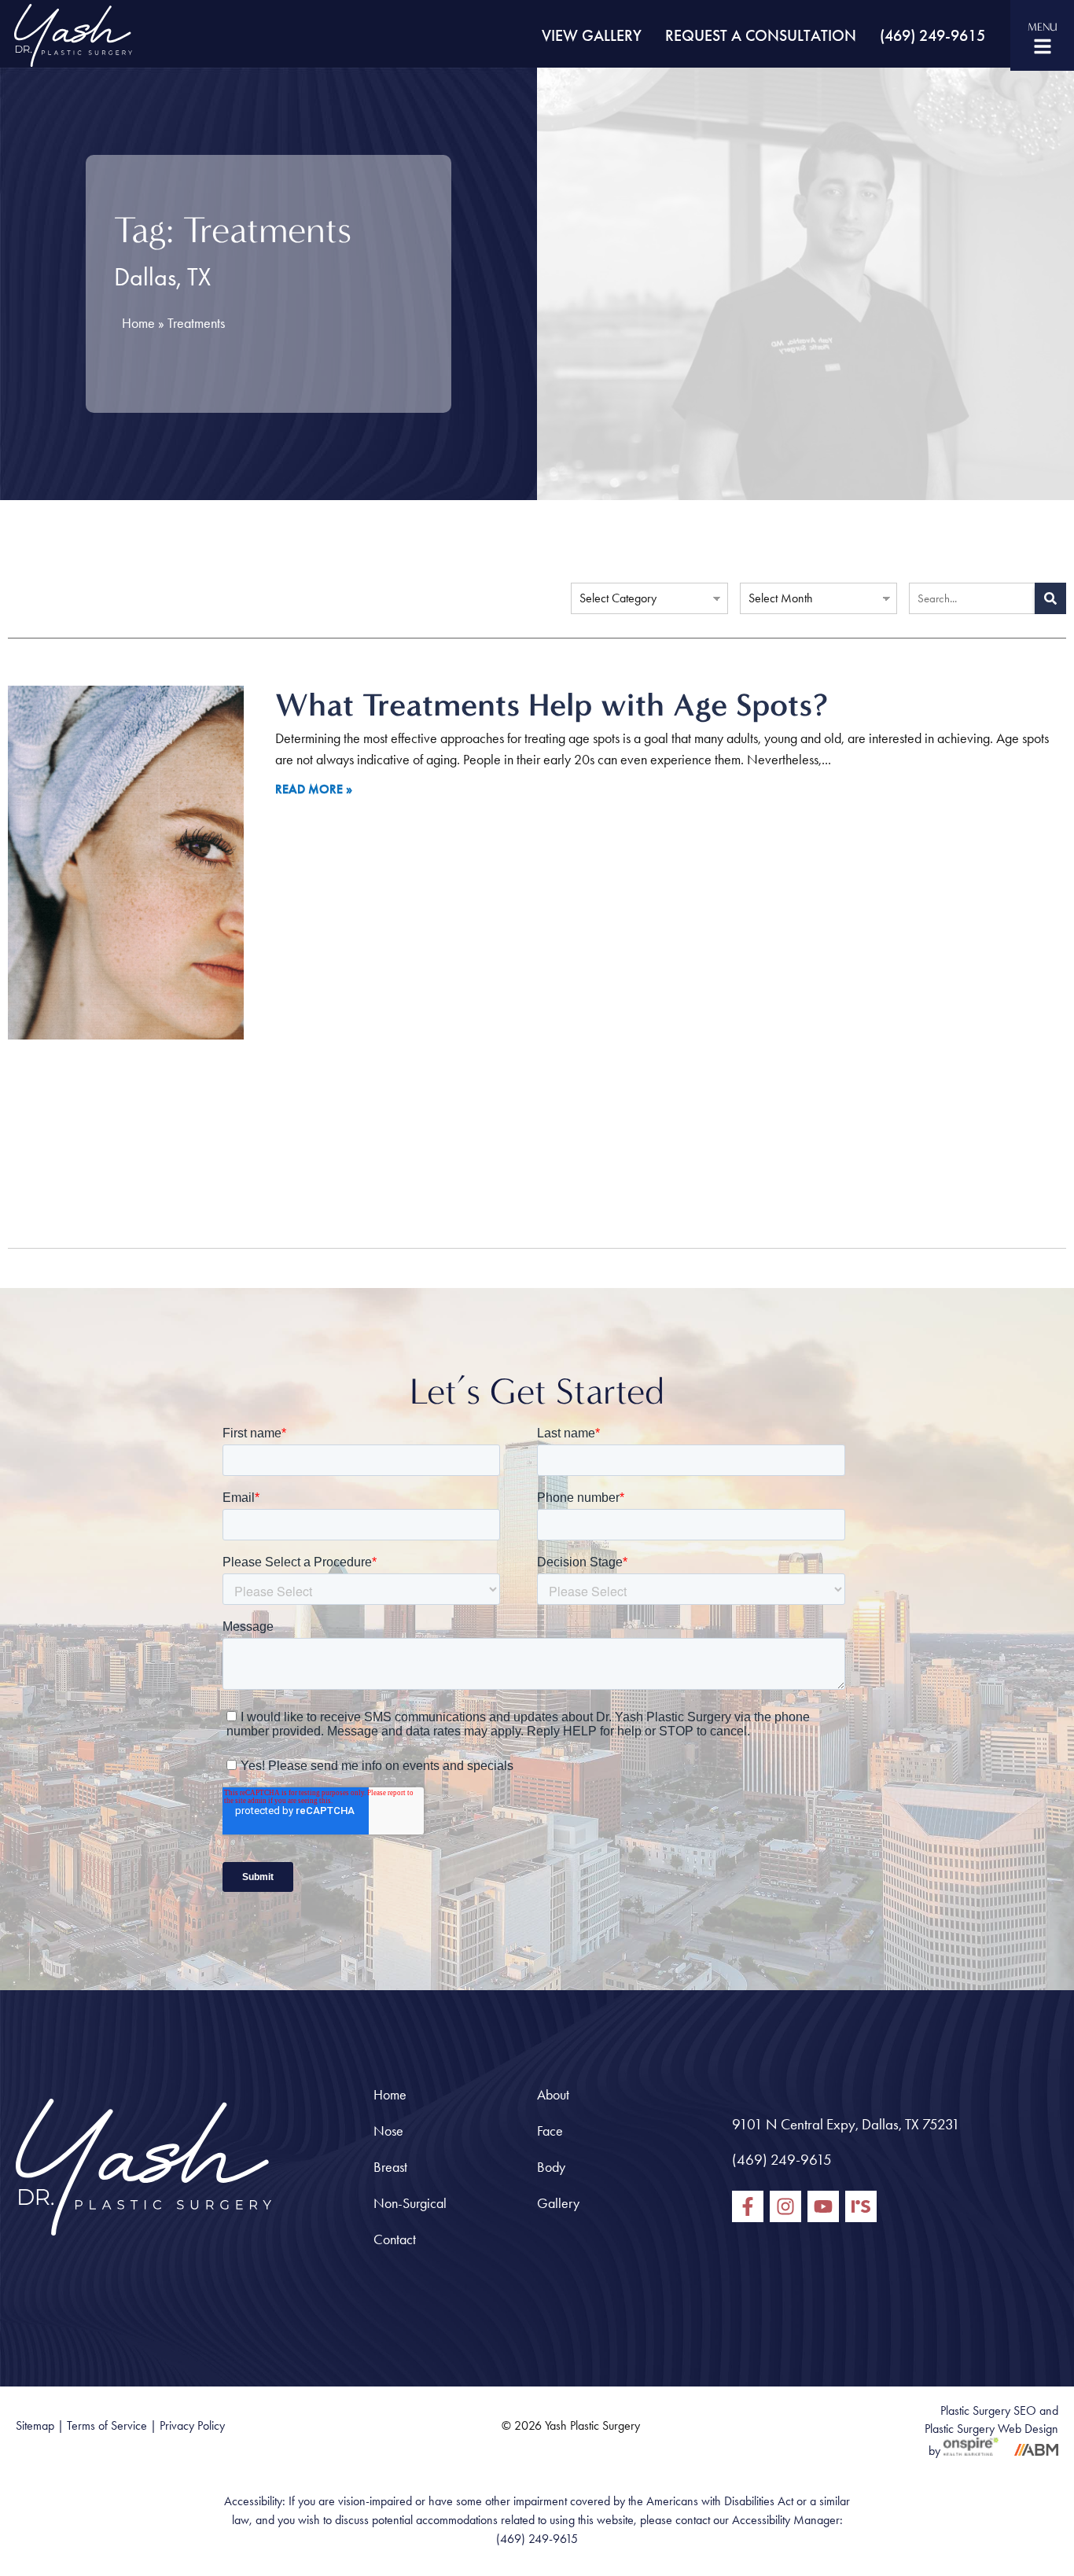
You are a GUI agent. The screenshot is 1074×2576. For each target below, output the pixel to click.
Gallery (558, 2203)
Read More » (314, 789)
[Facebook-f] (748, 2206)
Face (550, 2131)
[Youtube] (823, 2206)
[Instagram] (785, 2206)
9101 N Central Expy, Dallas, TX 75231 (846, 2124)
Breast (390, 2167)
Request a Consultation (761, 35)
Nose (388, 2131)
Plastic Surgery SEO (988, 2410)
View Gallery (592, 35)
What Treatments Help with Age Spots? (552, 705)
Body (551, 2167)
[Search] (1050, 598)
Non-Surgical (410, 2203)
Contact (395, 2239)
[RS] (861, 2206)
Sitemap (35, 2425)
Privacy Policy (192, 2425)
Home (138, 323)
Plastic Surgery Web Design (991, 2429)
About (553, 2095)
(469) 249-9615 (932, 35)
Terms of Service (107, 2425)
